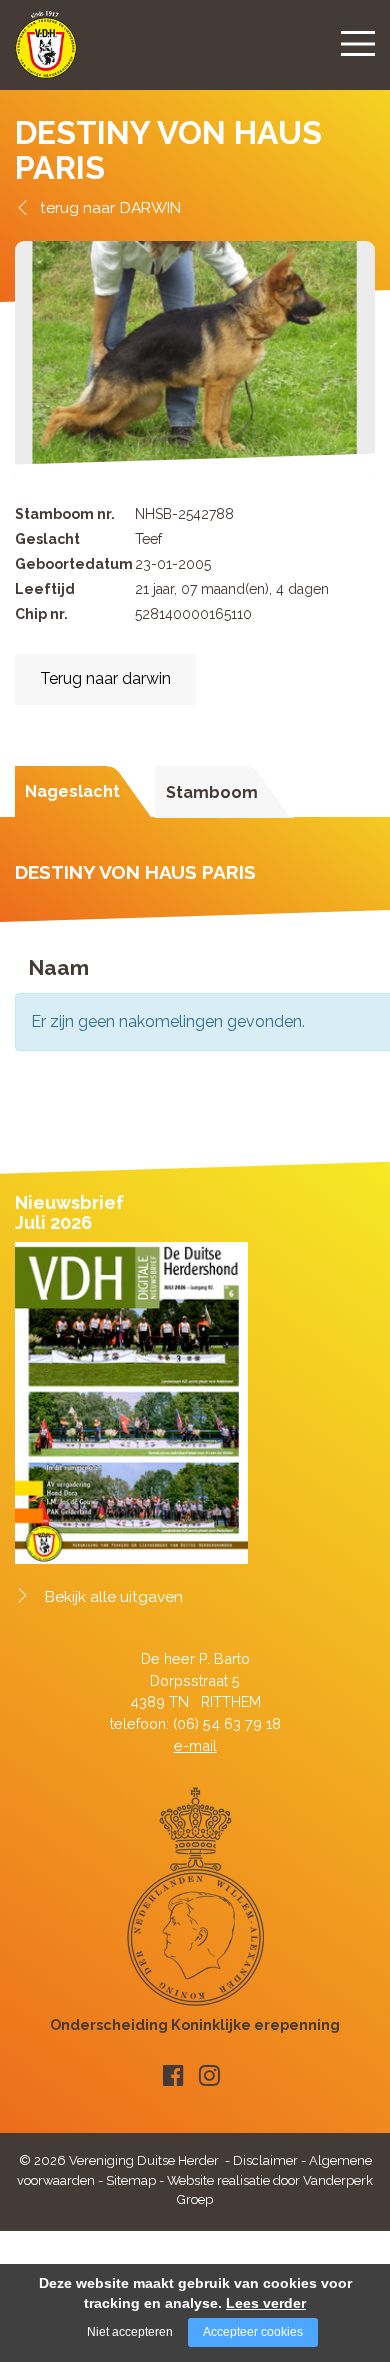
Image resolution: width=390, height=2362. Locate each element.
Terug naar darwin (105, 678)
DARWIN (150, 207)
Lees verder (266, 2303)
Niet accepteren (130, 2332)
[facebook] (173, 2075)
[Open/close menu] (358, 43)
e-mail (195, 1745)
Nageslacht (72, 791)
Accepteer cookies (253, 2332)
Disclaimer (265, 2160)
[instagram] (209, 2075)
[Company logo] (46, 53)
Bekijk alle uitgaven (114, 1597)
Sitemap (131, 2180)
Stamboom (212, 792)
